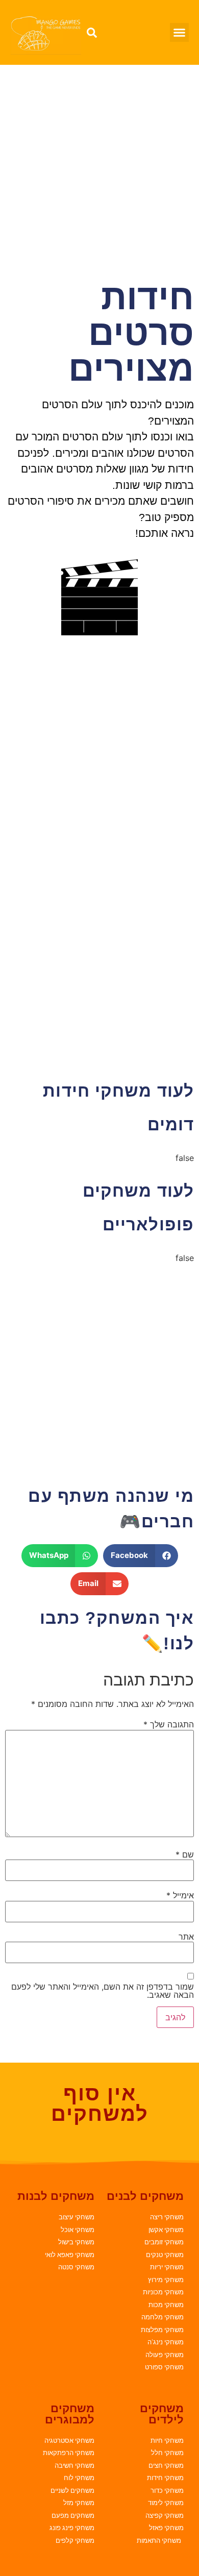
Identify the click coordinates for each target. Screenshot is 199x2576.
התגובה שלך (169, 1724)
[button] (180, 33)
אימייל (180, 1895)
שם (185, 1854)
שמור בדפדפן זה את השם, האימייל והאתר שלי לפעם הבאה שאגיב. (103, 1991)
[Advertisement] (99, 169)
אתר (186, 1937)
